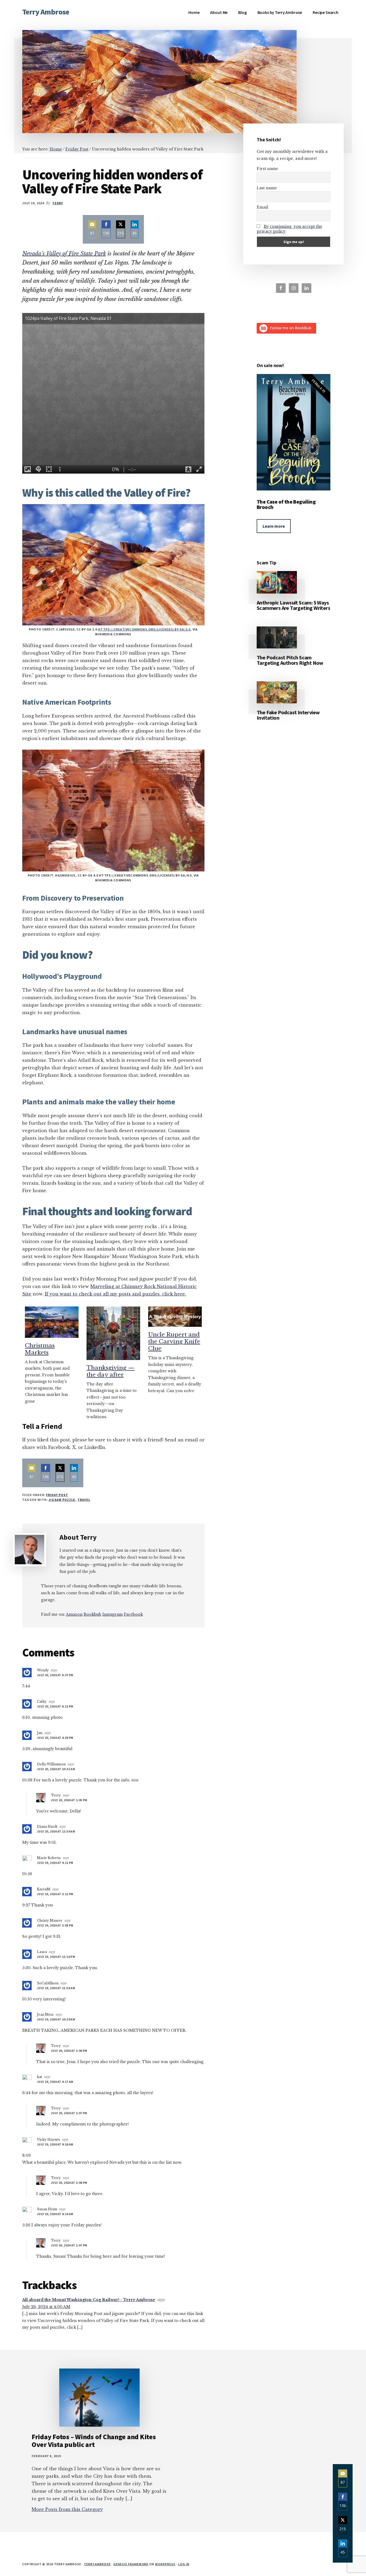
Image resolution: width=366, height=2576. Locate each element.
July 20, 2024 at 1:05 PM (69, 1800)
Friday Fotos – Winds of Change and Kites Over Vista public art (94, 2441)
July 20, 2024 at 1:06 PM (69, 2051)
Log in (184, 2564)
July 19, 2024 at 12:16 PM (56, 1957)
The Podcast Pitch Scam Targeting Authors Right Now (290, 660)
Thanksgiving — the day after (111, 1371)
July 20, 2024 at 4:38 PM (55, 1738)
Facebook (133, 1614)
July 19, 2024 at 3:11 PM (55, 1894)
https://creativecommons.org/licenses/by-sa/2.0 (144, 629)
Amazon (74, 1614)
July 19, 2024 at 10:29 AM (56, 2019)
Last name (267, 188)
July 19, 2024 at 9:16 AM (55, 2144)
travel (84, 1500)
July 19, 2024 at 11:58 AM (56, 1988)
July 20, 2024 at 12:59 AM (56, 1831)
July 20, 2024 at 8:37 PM (55, 1675)
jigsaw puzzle (62, 1500)
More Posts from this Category (67, 2509)
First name (267, 169)
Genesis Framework (131, 2564)
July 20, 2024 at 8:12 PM (55, 1706)
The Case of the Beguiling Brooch (286, 504)
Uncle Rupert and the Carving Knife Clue (174, 1342)
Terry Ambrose (46, 12)
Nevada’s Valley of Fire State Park (64, 254)
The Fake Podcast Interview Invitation (288, 715)
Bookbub (92, 1614)
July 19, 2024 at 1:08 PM (55, 1925)
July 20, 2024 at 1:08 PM (69, 2183)
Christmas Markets (40, 1349)
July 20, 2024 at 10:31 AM (56, 1769)
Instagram (113, 1614)
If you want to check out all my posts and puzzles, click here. (115, 1294)
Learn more (274, 526)
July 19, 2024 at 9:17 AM (55, 2082)
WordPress (165, 2564)
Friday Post (57, 1495)
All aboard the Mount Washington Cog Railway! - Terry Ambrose (89, 2300)
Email (262, 207)
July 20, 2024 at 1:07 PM (69, 2113)
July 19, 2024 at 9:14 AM (55, 2214)
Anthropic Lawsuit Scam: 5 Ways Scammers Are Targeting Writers (293, 605)
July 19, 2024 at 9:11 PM (55, 1863)
